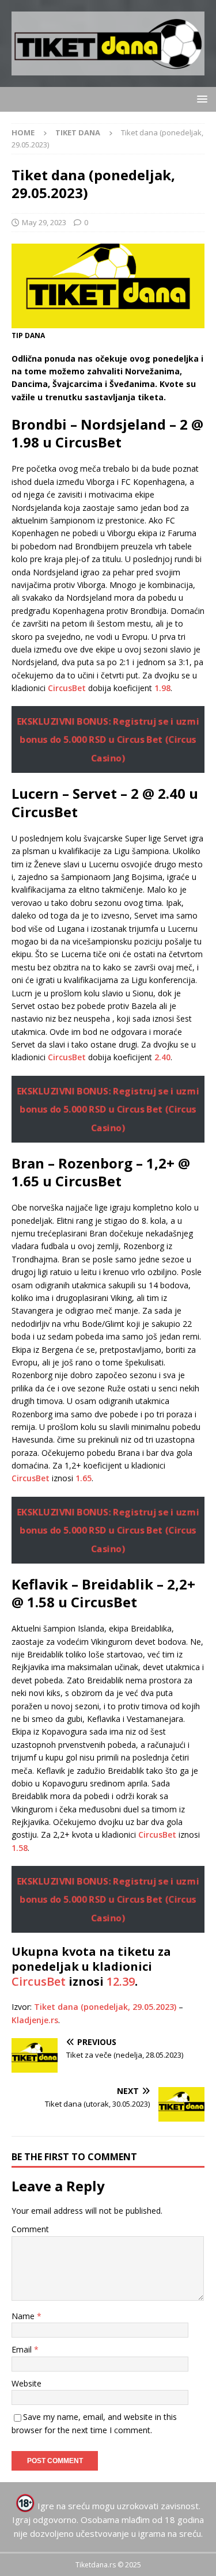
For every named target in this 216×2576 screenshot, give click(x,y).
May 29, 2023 (44, 222)
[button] (200, 99)
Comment (30, 2229)
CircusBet (67, 688)
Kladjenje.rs (35, 2020)
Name (24, 2316)
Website (26, 2383)
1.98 (162, 688)
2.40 (162, 1057)
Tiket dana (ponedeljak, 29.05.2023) (105, 2007)
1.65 (84, 1478)
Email (23, 2349)
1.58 (20, 1848)
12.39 (121, 1981)
